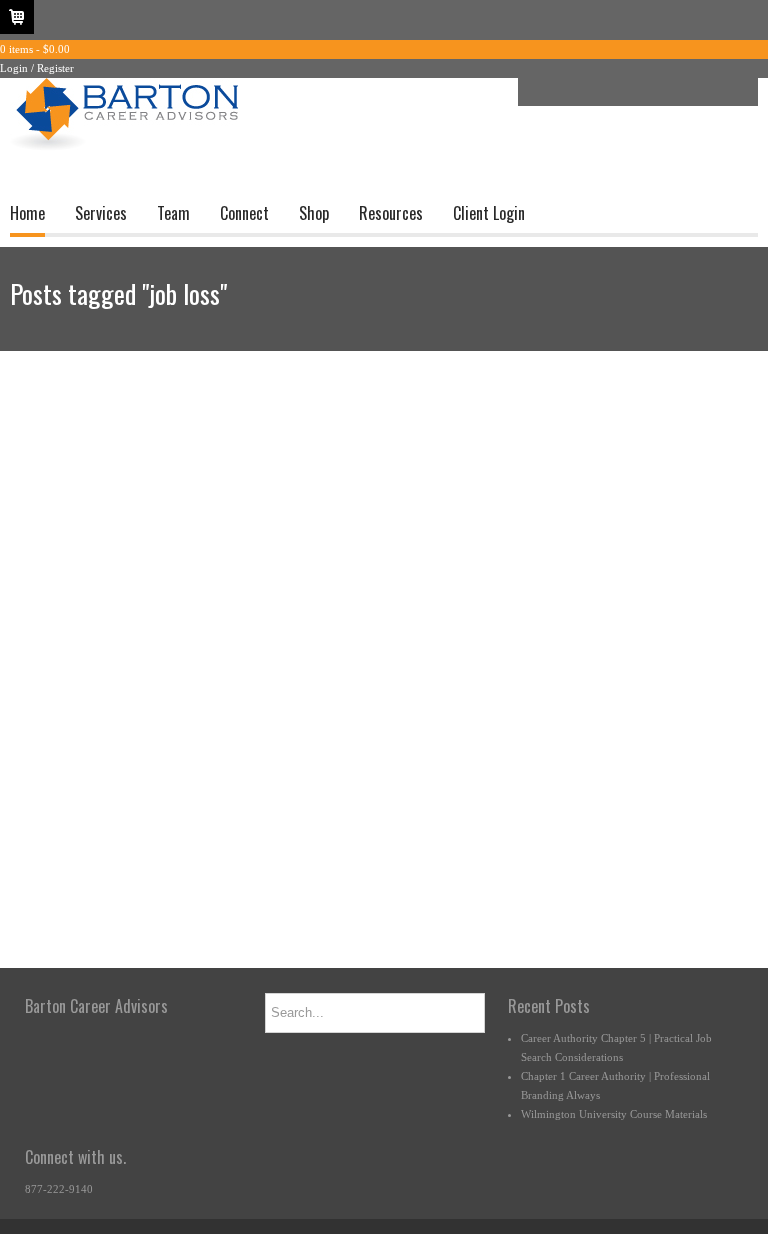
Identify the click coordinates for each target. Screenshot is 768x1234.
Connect (244, 213)
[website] (713, 92)
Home (27, 213)
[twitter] (593, 92)
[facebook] (563, 92)
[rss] (683, 92)
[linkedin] (623, 92)
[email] (533, 92)
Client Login (489, 213)
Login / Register (37, 68)
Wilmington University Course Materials (614, 1114)
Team (173, 213)
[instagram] (653, 92)
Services (101, 213)
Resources (391, 213)
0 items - (35, 49)
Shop (314, 213)
